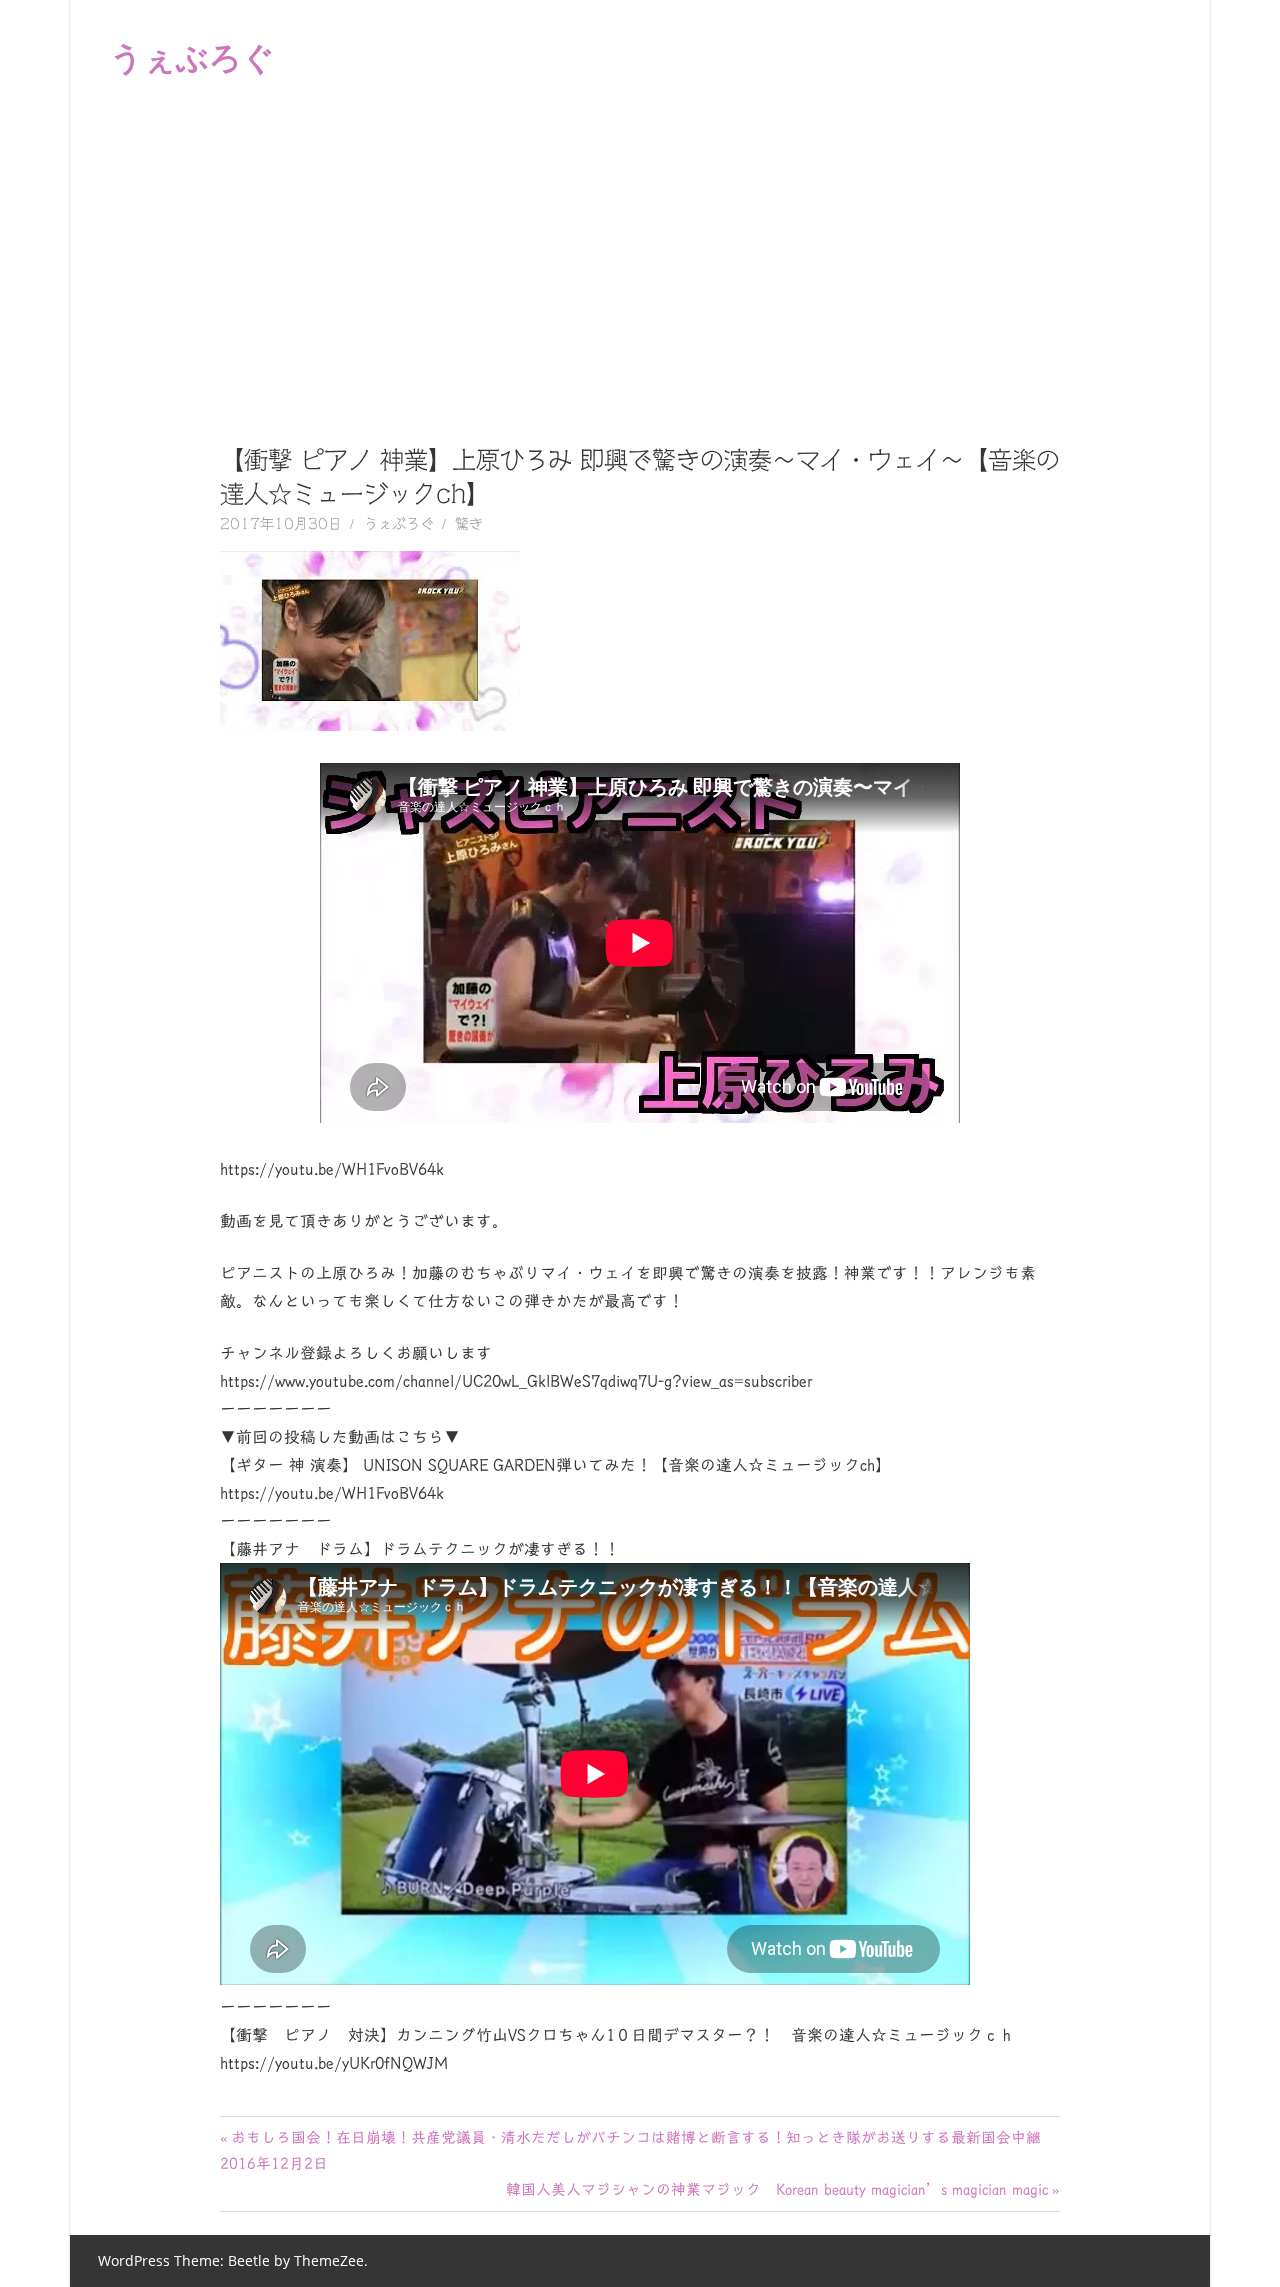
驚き (469, 524)
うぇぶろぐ (192, 56)
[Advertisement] (640, 264)
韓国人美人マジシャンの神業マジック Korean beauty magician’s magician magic (777, 2189)
